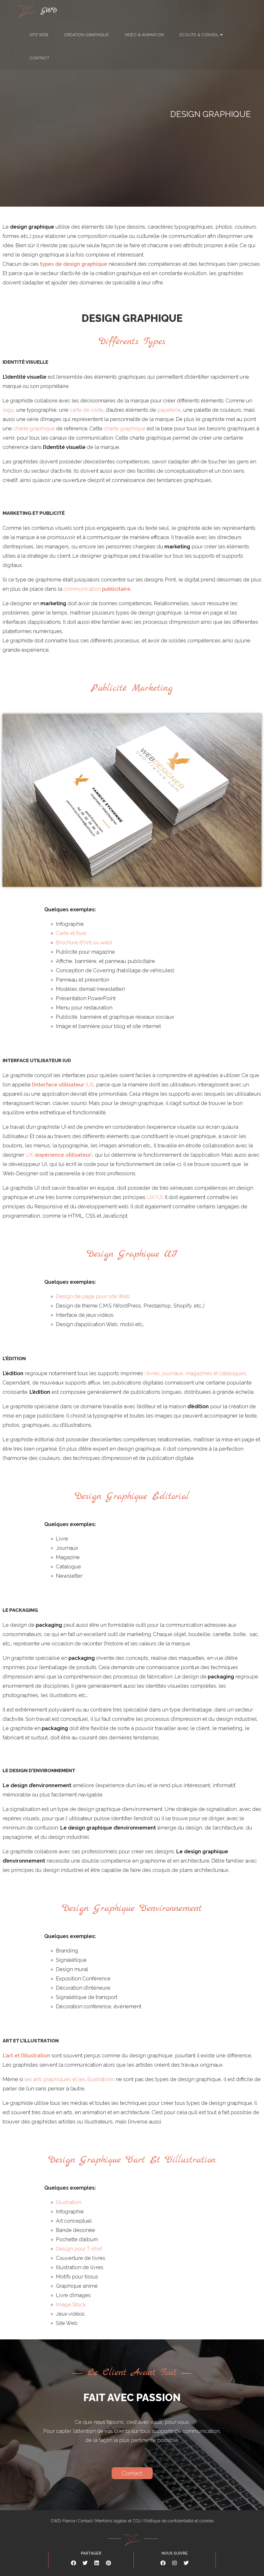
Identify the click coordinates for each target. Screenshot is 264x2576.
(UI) (63, 1085)
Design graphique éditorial (132, 1496)
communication (97, 589)
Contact (85, 2521)
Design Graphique (132, 318)
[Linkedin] (97, 2563)
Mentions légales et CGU (118, 2521)
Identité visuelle (25, 362)
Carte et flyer (71, 933)
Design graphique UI (132, 1254)
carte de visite (86, 410)
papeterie (169, 410)
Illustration (69, 2202)
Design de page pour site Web (93, 1296)
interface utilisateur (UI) (37, 1060)
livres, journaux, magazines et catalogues (196, 1373)
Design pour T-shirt (79, 2249)
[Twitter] (85, 2563)
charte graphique (34, 429)
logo (8, 410)
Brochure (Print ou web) (84, 943)
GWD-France (63, 2521)
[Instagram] (175, 2563)
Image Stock (71, 2305)
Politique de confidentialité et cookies (179, 2521)
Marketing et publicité (34, 513)
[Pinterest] (108, 2563)
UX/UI (155, 1197)
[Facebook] (73, 2563)
